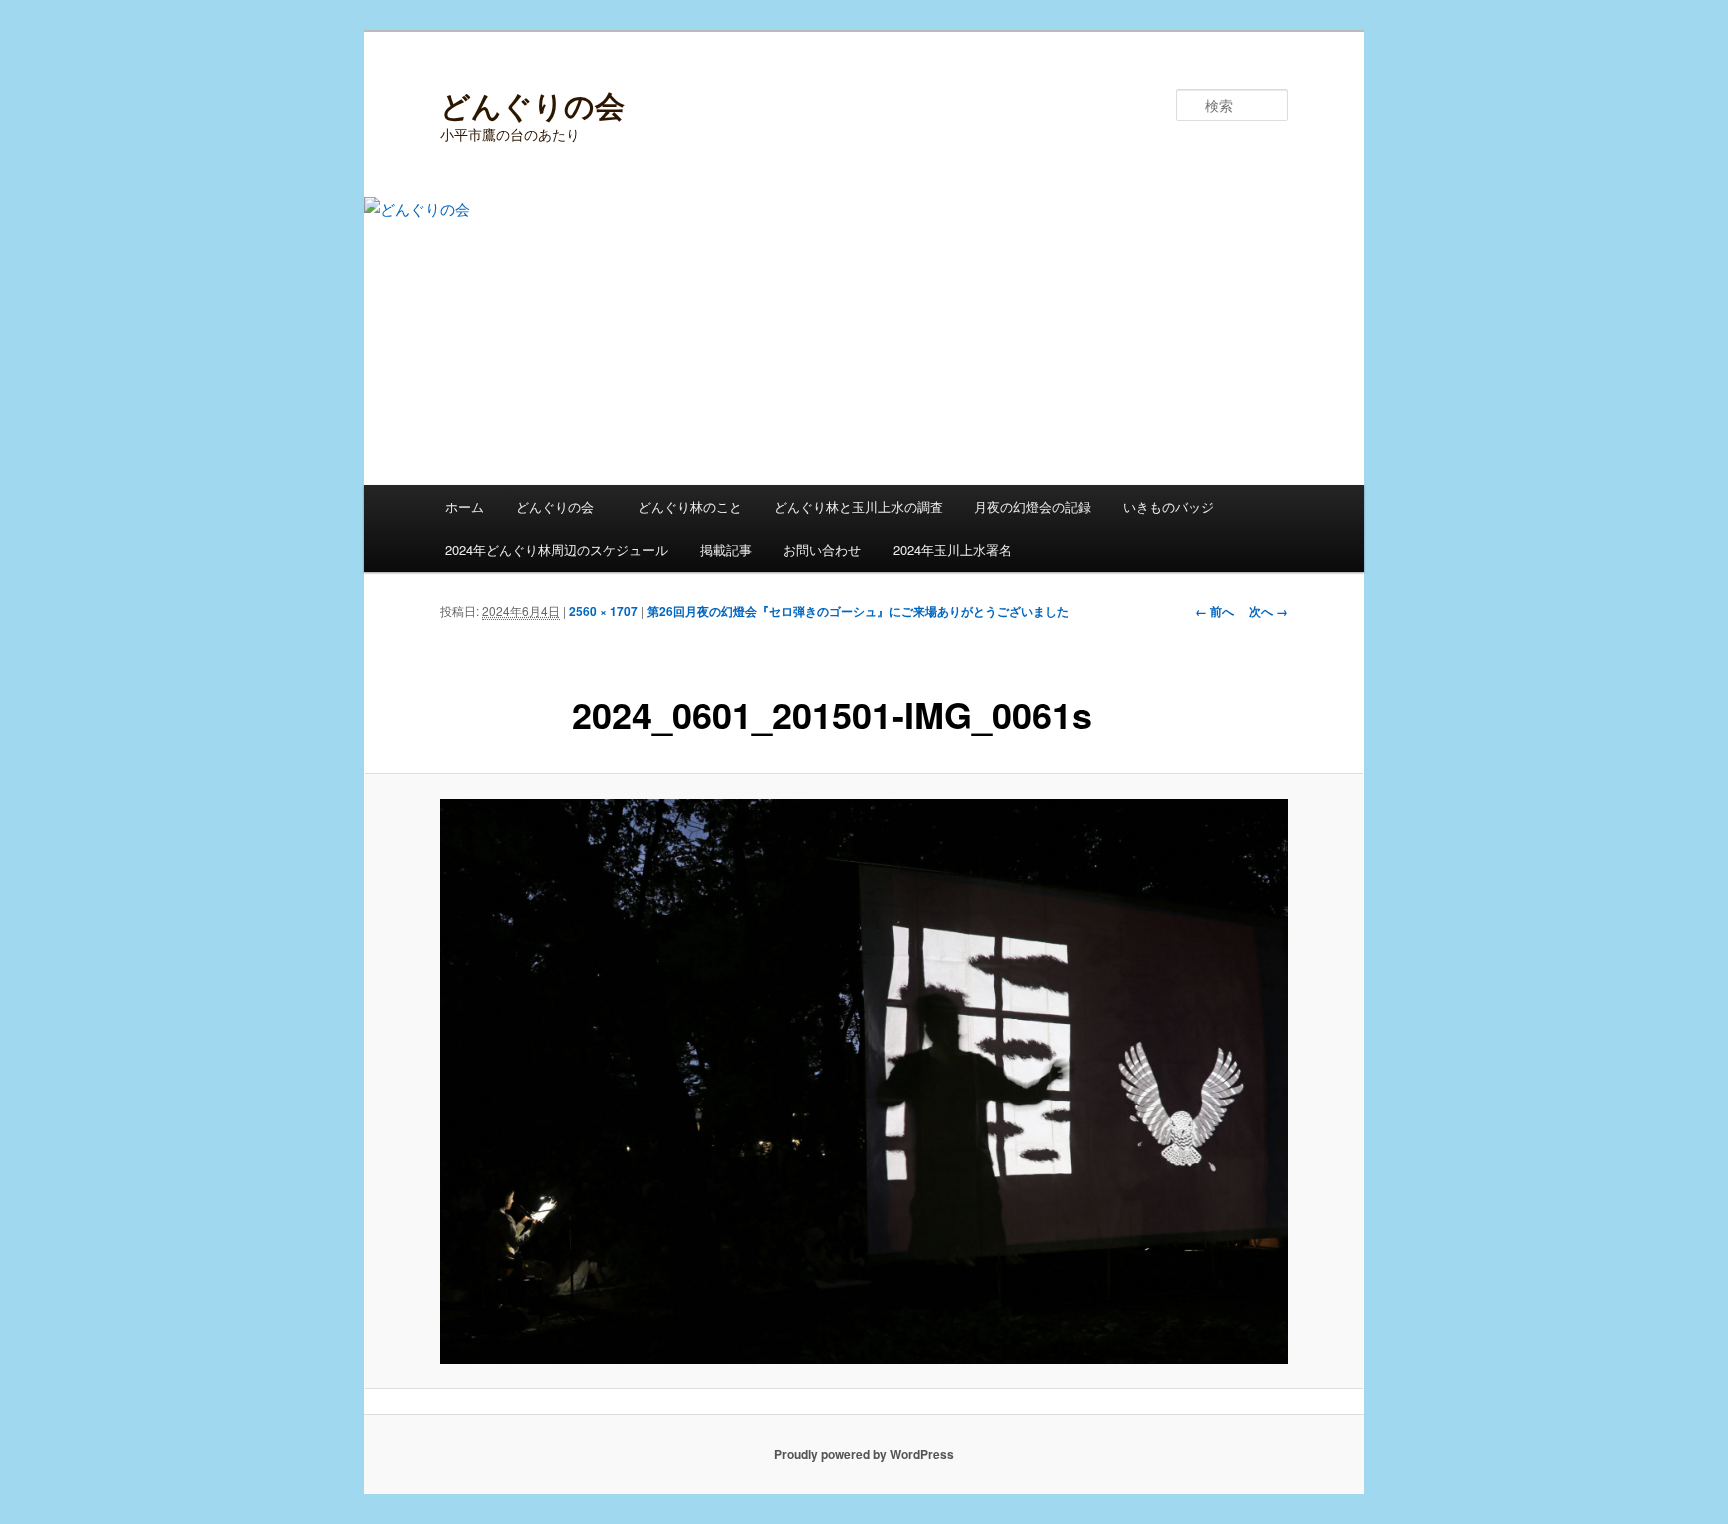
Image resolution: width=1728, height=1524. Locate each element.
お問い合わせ (822, 549)
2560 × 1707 (603, 611)
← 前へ (1214, 611)
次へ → (1268, 611)
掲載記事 (726, 549)
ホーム (464, 506)
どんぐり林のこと (690, 506)
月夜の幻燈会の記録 (1032, 506)
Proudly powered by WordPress (864, 1454)
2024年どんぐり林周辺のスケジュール (556, 549)
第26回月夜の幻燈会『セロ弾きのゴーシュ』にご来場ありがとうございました (858, 611)
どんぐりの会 (532, 104)
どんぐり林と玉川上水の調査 (858, 506)
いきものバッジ (1168, 506)
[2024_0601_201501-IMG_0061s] (864, 1081)
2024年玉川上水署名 (952, 549)
